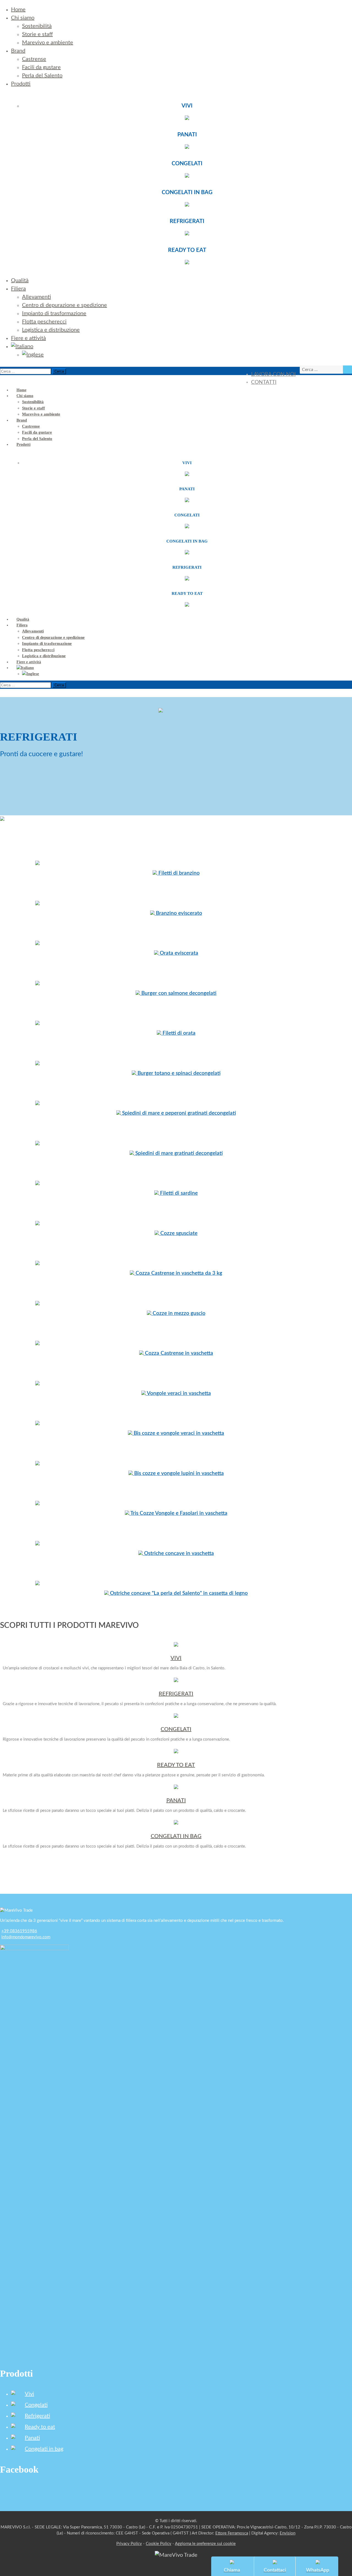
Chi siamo (23, 18)
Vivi (29, 2394)
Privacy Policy (129, 2544)
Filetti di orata (178, 1033)
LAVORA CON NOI (273, 374)
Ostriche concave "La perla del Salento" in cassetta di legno (178, 1593)
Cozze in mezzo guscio (178, 1313)
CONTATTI (264, 382)
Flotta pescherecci (44, 322)
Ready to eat (40, 2427)
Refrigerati (37, 2416)
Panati (32, 2438)
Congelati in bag (44, 2449)
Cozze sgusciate (178, 1233)
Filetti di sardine (178, 1193)
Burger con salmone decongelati (178, 993)
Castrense (34, 59)
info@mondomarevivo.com (26, 1937)
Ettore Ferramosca (232, 2533)
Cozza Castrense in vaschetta (178, 1353)
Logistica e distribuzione (51, 330)
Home (18, 10)
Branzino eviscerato (178, 913)
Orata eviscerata (178, 953)
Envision (288, 2533)
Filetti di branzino (178, 873)
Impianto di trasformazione (54, 313)
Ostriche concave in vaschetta (178, 1553)
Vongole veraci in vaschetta (178, 1393)
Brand (18, 51)
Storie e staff (37, 34)
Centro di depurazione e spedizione (64, 305)
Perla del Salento (42, 76)
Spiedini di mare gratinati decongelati (178, 1153)
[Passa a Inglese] (33, 355)
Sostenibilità (37, 26)
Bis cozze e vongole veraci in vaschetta (178, 1433)
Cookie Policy (159, 2544)
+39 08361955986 (19, 1931)
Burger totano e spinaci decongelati (178, 1073)
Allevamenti (36, 297)
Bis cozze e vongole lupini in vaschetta (178, 1473)
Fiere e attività (28, 338)
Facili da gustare (41, 67)
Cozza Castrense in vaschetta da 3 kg (178, 1273)
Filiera (18, 289)
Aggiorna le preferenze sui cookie (205, 2544)
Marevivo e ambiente (48, 43)
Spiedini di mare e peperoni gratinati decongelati (178, 1113)
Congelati (36, 2405)
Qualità (20, 280)
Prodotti (21, 84)
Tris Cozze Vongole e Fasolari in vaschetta (178, 1513)
